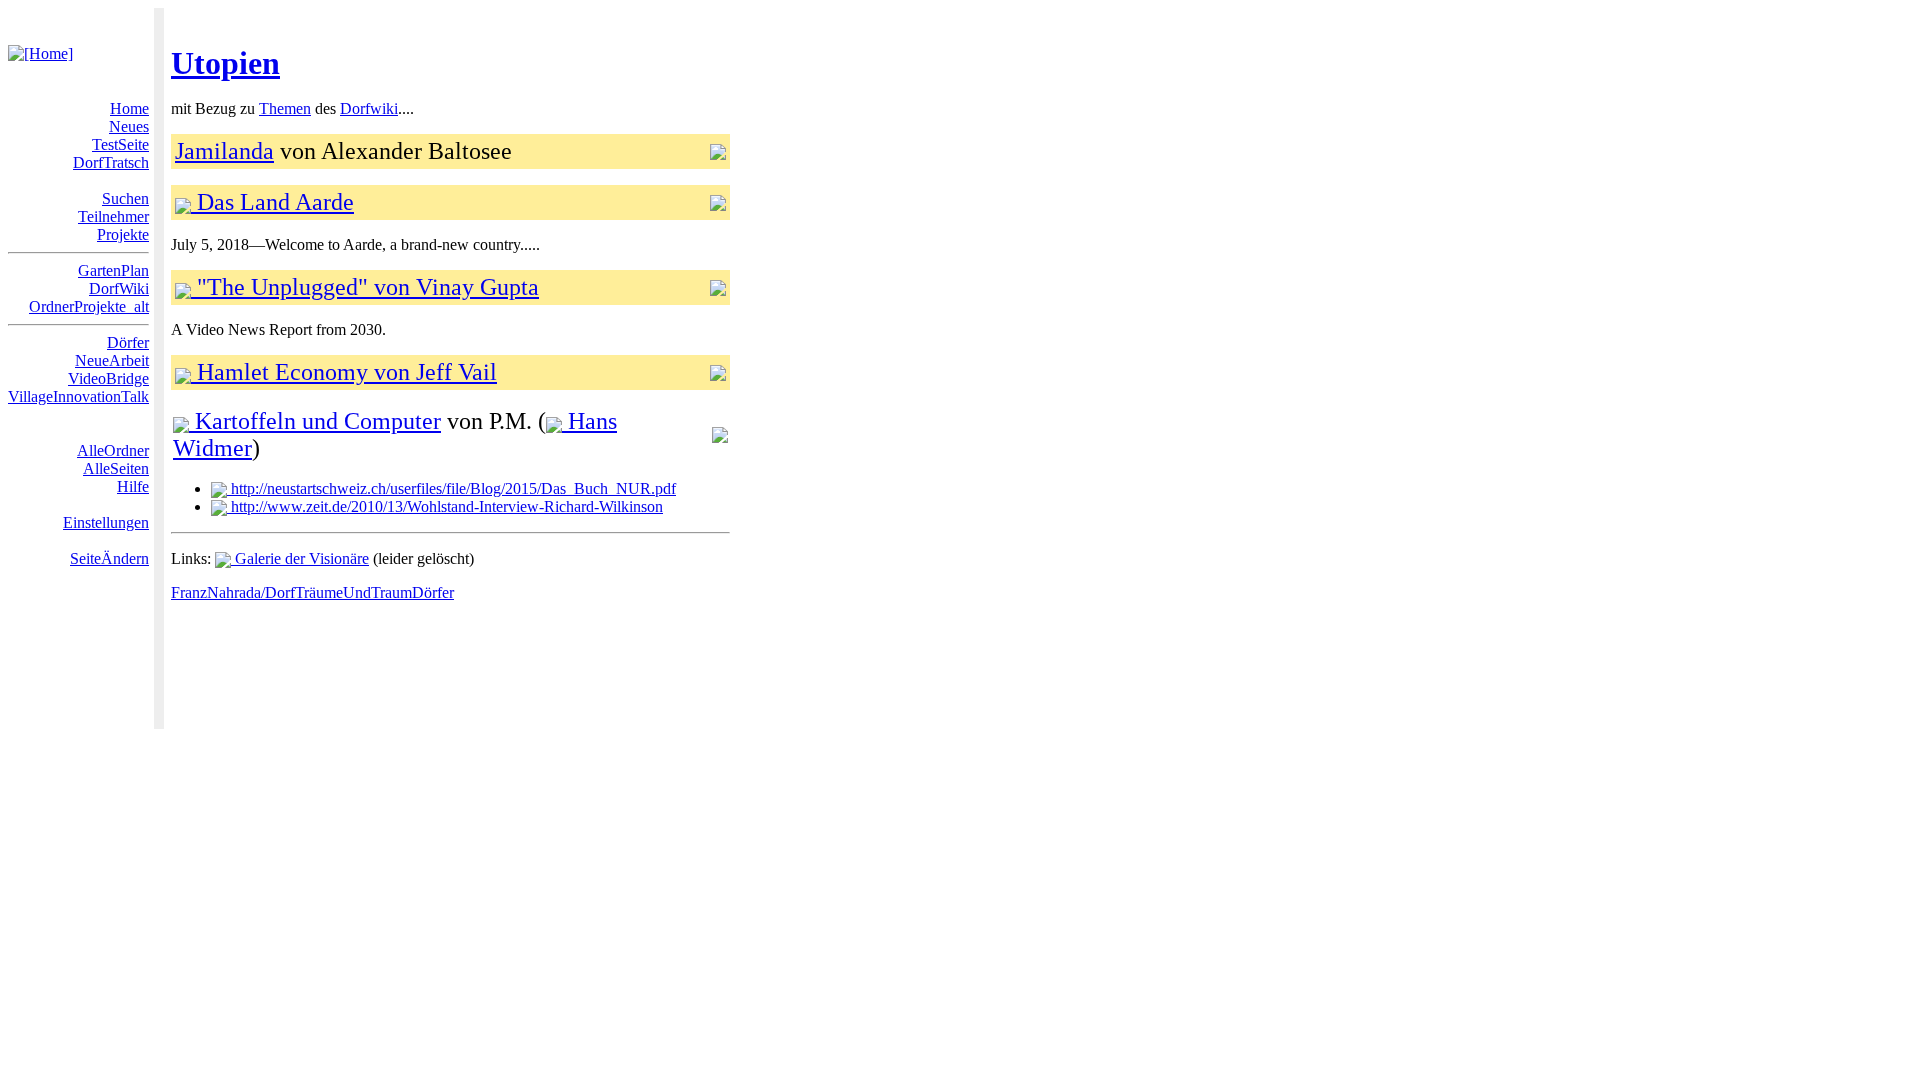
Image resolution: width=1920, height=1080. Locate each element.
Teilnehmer (113, 216)
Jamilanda (224, 151)
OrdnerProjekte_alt (89, 306)
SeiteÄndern (109, 558)
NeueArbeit (112, 360)
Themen (285, 108)
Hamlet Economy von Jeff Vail (344, 372)
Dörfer (128, 342)
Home (129, 108)
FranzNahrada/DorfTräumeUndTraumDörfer (312, 592)
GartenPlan (113, 270)
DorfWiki (119, 288)
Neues (129, 126)
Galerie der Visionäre (300, 558)
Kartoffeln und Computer (315, 421)
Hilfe (133, 486)
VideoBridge (108, 378)
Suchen (125, 198)
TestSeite (120, 144)
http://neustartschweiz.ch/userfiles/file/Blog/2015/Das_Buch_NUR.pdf (451, 488)
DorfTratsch (111, 162)
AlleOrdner (113, 450)
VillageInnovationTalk (78, 396)
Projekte (123, 234)
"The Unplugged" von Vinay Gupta (365, 287)
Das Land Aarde (272, 202)
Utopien (225, 63)
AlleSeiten (116, 468)
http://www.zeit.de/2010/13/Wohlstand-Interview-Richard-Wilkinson (445, 506)
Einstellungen (106, 522)
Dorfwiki (369, 108)
